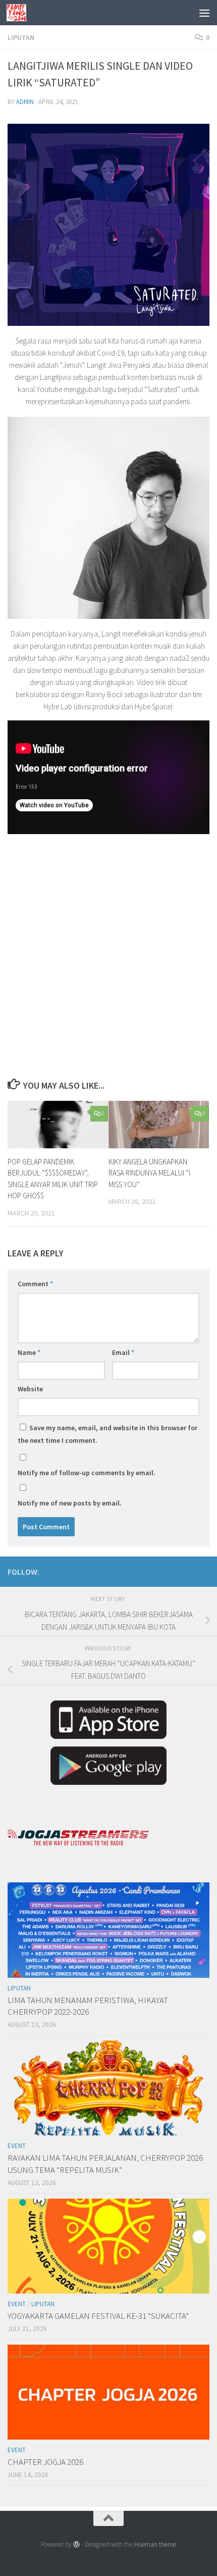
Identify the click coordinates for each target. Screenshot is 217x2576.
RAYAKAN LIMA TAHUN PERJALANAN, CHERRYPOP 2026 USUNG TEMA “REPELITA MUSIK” (105, 2164)
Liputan (21, 37)
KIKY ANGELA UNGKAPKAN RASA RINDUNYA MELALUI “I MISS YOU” (149, 1173)
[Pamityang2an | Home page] (20, 13)
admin (25, 102)
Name (29, 1352)
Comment (35, 1284)
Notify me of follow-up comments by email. (87, 1473)
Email (123, 1352)
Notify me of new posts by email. (70, 1503)
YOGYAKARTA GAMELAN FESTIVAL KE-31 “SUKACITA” (98, 2316)
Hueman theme (155, 2544)
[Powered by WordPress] (76, 2544)
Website (30, 1389)
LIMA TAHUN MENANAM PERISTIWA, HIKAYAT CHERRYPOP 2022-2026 (88, 2006)
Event (17, 2146)
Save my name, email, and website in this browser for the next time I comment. (107, 1434)
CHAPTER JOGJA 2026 (45, 2462)
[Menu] (204, 13)
